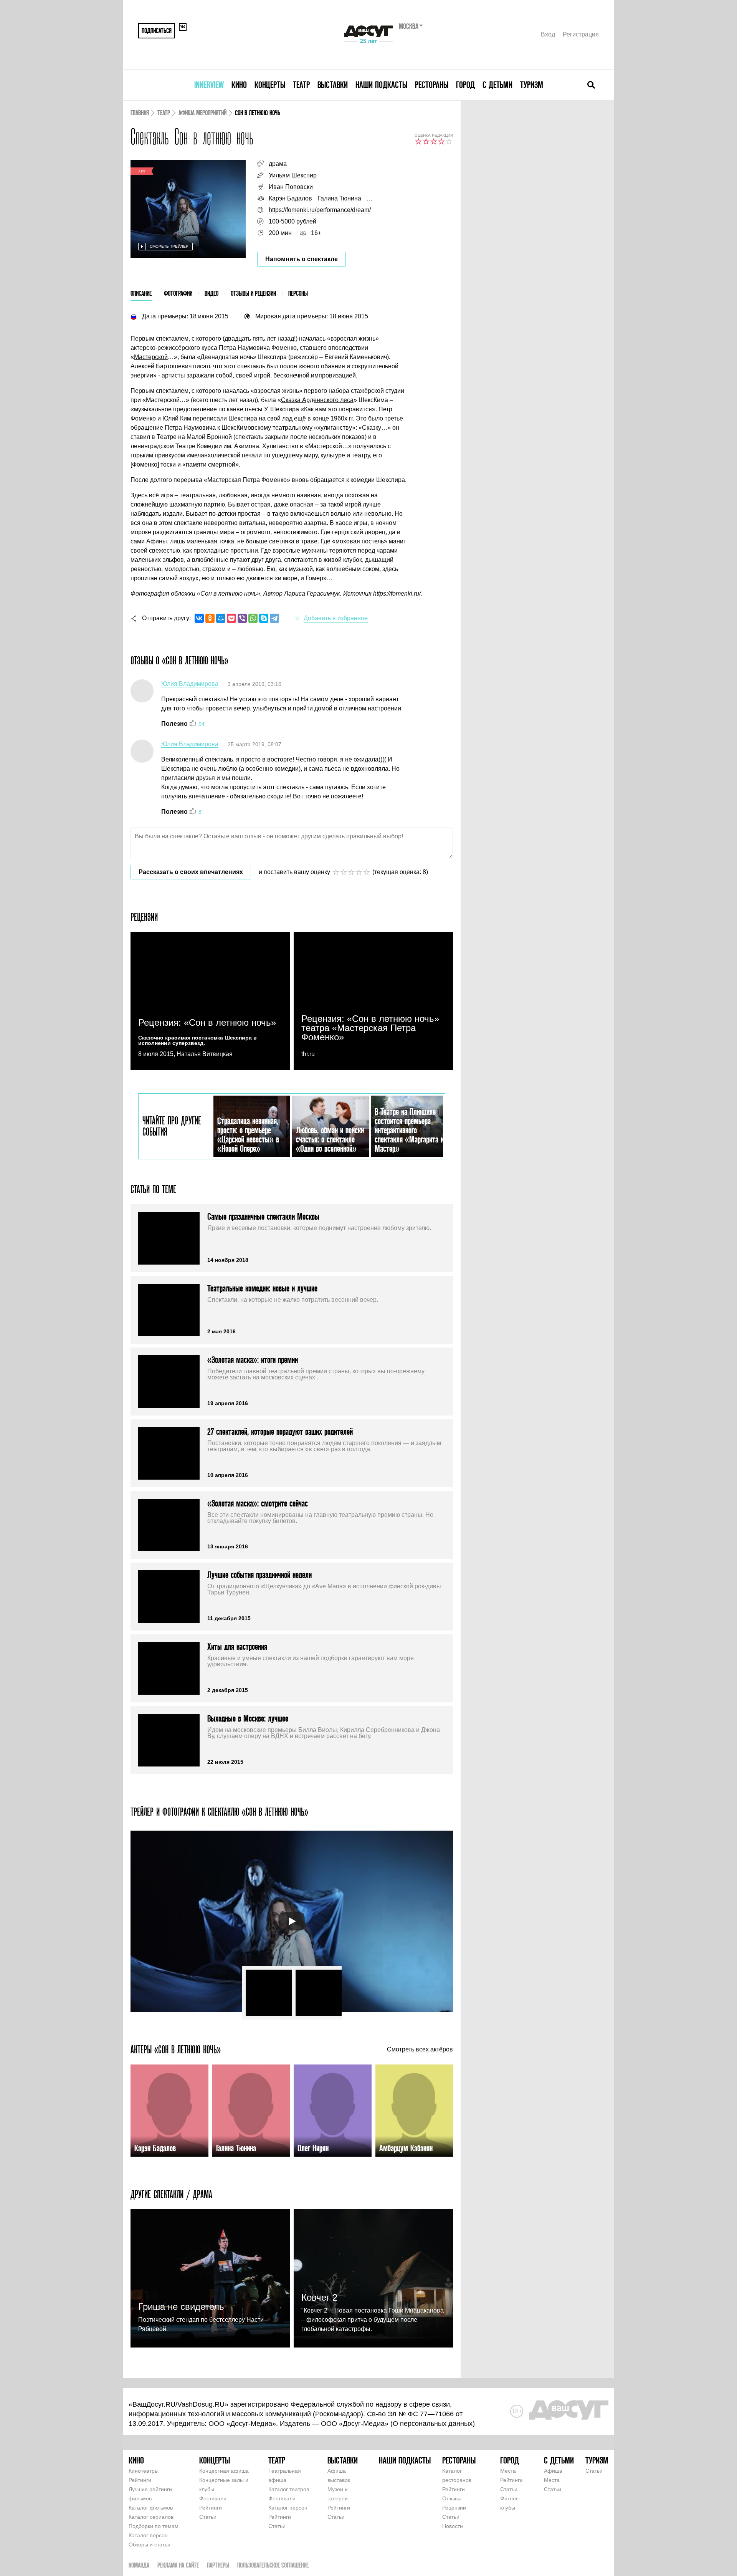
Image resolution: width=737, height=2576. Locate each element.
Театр (301, 85)
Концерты (270, 85)
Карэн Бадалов (290, 198)
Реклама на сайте (178, 2565)
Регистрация (581, 34)
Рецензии (454, 2508)
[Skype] (264, 618)
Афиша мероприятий (202, 113)
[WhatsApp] (253, 618)
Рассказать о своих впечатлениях (191, 872)
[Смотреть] (292, 1921)
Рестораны (432, 85)
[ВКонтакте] (199, 618)
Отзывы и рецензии (253, 293)
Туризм (532, 85)
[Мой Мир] (221, 618)
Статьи (208, 2517)
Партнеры (218, 2565)
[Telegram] (274, 618)
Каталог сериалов (151, 2517)
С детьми (497, 85)
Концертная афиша (224, 2471)
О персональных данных (433, 2424)
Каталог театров (289, 2489)
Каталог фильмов (151, 2508)
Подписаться (157, 31)
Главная (140, 113)
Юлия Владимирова (190, 684)
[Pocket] (231, 618)
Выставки (333, 85)
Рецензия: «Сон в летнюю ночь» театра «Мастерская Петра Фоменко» (370, 1028)
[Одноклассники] (210, 618)
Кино (239, 85)
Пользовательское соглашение (273, 2565)
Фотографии (178, 293)
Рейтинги (140, 2480)
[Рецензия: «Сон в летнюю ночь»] (210, 1001)
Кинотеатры (144, 2471)
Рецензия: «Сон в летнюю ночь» (207, 1022)
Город (465, 85)
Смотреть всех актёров (420, 2050)
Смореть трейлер (169, 246)
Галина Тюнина (339, 198)
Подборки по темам (154, 2526)
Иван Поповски (291, 187)
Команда (139, 2565)
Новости (453, 2526)
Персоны (298, 293)
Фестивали (213, 2498)
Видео (212, 293)
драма (278, 164)
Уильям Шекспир (293, 175)
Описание (141, 293)
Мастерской (151, 357)
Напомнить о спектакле (302, 259)
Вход (548, 34)
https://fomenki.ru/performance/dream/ (320, 210)
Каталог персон (148, 2535)
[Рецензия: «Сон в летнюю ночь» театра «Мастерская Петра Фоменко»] (373, 1001)
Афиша (553, 2471)
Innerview (209, 85)
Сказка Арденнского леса (317, 400)
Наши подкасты (381, 85)
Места (508, 2471)
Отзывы (452, 2498)
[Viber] (242, 618)
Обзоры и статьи (150, 2545)
